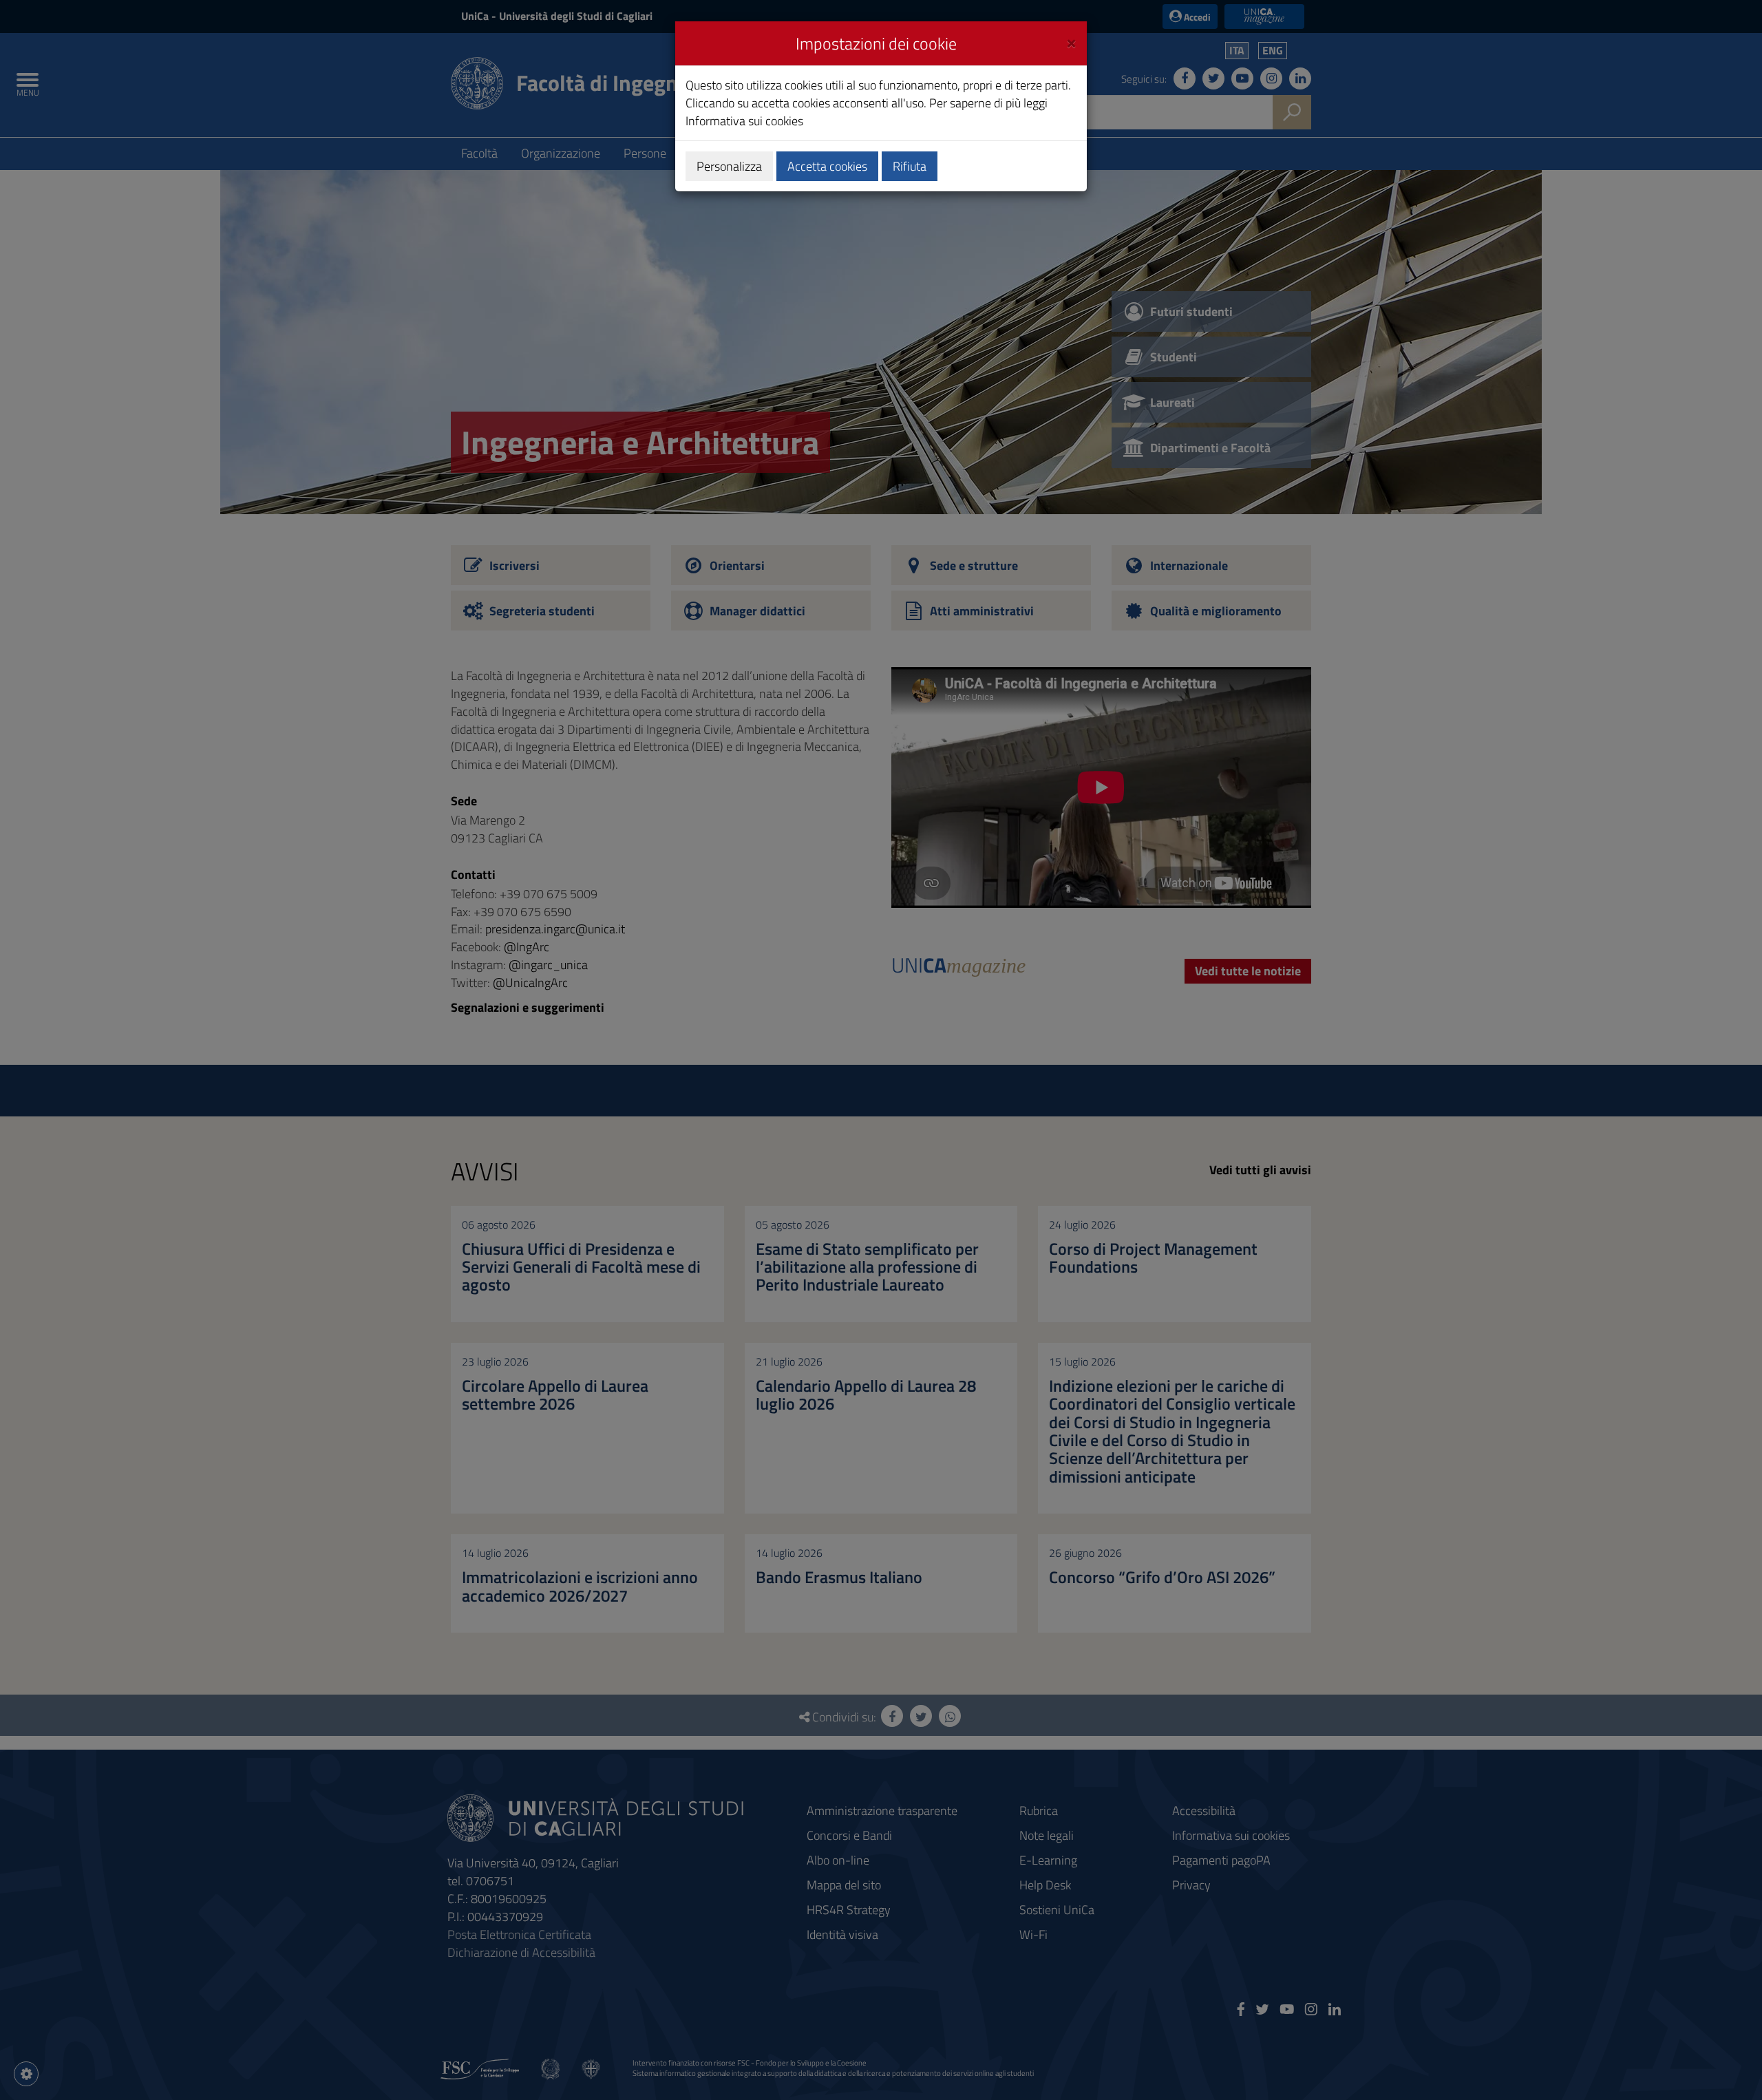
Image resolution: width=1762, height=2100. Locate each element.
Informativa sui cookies (744, 121)
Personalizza (729, 166)
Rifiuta (910, 166)
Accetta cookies (827, 166)
